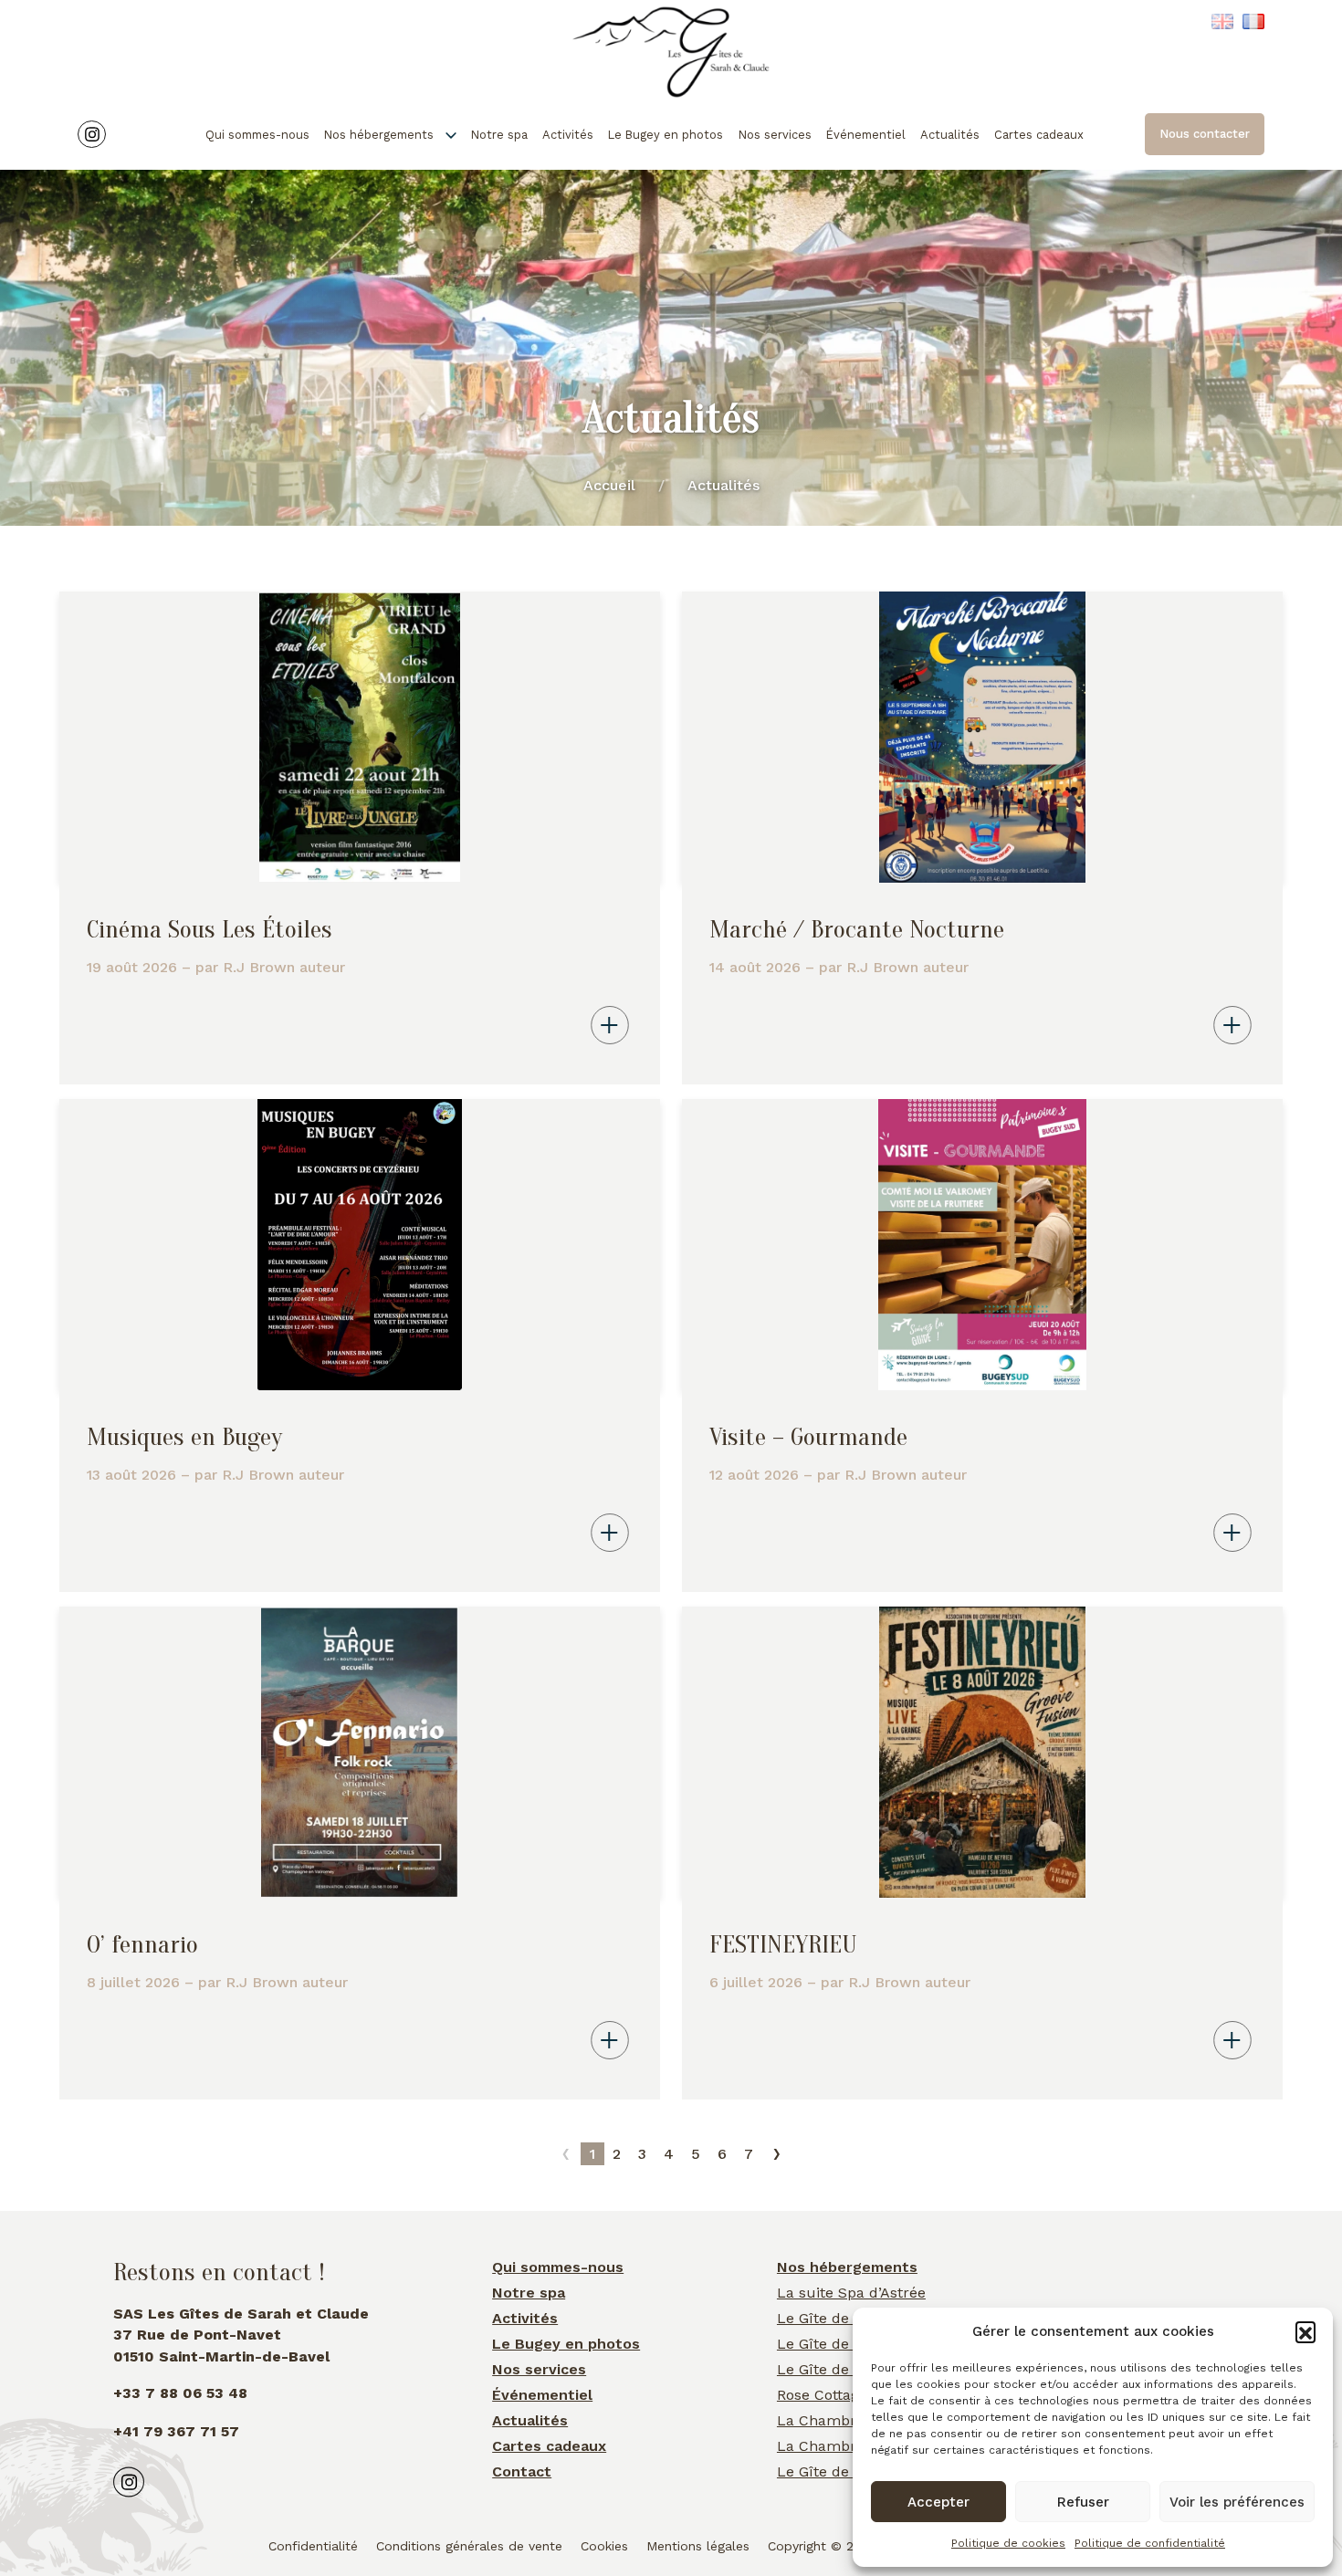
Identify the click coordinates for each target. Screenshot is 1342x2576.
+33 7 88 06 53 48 (180, 2393)
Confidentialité (313, 2546)
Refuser (1083, 2502)
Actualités (950, 135)
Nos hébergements (379, 135)
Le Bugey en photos (666, 135)
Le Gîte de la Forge (844, 2318)
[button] (1305, 2331)
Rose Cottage (822, 2395)
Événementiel (866, 135)
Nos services (775, 135)
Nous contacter (1205, 134)
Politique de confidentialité (1150, 2543)
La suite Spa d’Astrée (851, 2293)
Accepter (938, 2502)
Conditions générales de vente (469, 2546)
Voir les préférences (1237, 2502)
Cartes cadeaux (1039, 135)
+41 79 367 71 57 (176, 2431)
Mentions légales (698, 2546)
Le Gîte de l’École (838, 2344)
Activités (568, 135)
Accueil (609, 485)
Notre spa (499, 135)
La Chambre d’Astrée (851, 2446)
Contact (522, 2471)
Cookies (604, 2546)
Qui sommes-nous (257, 135)
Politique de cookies (1008, 2543)
